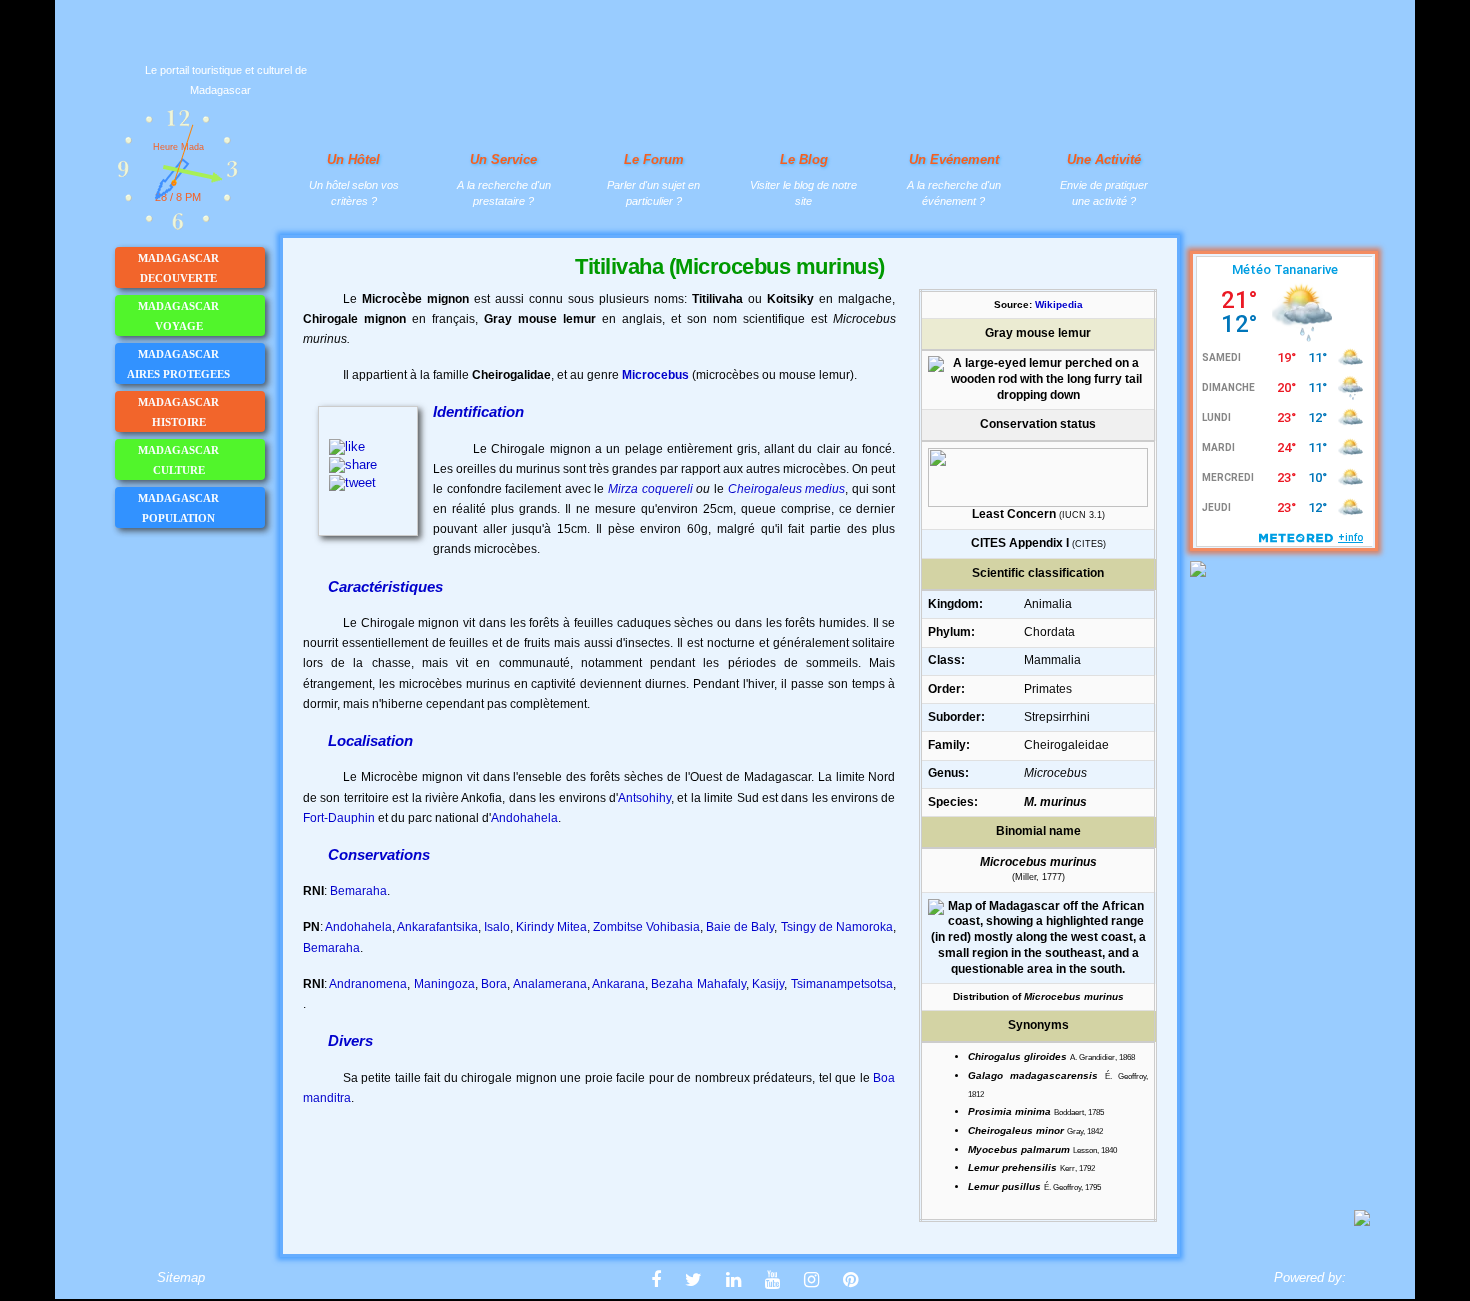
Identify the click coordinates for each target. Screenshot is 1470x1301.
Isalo (497, 927)
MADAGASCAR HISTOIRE (178, 412)
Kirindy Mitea (551, 927)
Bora (494, 984)
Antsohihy (644, 798)
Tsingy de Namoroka (837, 927)
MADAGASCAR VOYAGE (178, 316)
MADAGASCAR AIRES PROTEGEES (178, 364)
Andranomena (368, 984)
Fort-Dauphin (339, 818)
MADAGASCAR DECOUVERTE (178, 268)
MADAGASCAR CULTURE (178, 460)
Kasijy (768, 984)
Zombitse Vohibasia (646, 927)
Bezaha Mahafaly (698, 984)
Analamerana (550, 984)
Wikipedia (1059, 304)
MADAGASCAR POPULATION (178, 508)
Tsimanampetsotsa (842, 984)
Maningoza (444, 984)
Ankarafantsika (437, 927)
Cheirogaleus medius (787, 489)
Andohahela (524, 818)
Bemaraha (358, 891)
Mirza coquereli (650, 489)
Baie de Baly (740, 927)
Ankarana (618, 984)
